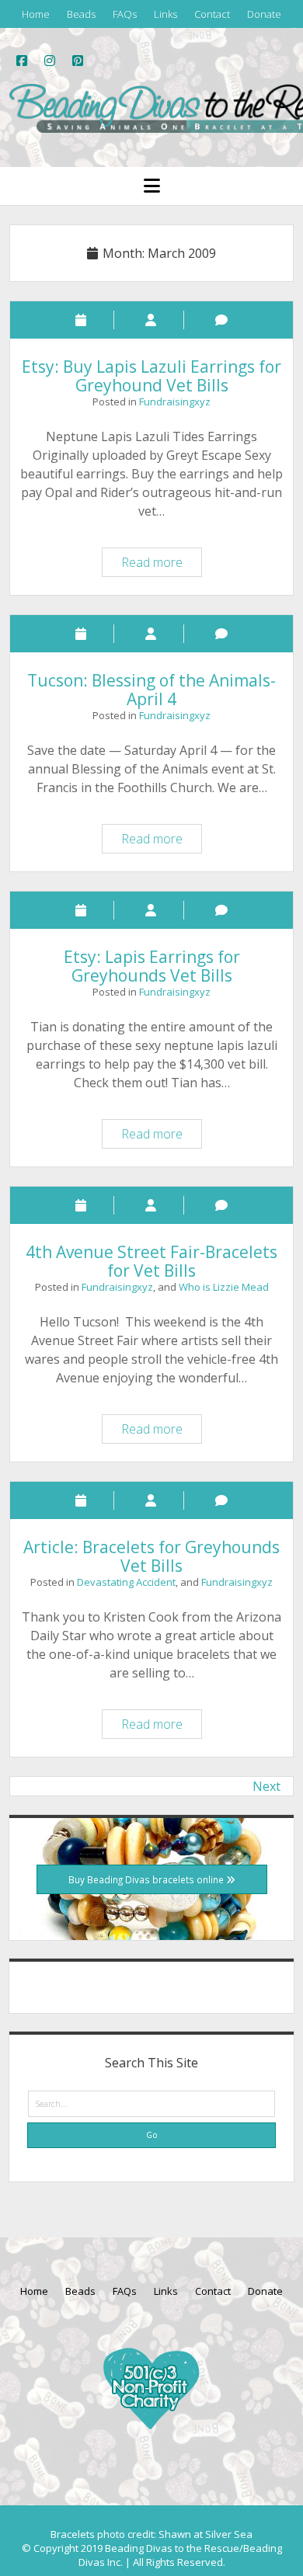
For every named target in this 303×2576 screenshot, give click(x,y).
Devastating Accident (126, 1582)
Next (266, 1786)
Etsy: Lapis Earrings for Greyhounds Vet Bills (152, 966)
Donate (264, 14)
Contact (212, 14)
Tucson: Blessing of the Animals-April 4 (151, 690)
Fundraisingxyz (175, 402)
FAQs (125, 14)
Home (36, 14)
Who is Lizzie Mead (224, 1287)
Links (165, 14)
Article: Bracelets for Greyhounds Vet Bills (151, 1556)
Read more (161, 565)
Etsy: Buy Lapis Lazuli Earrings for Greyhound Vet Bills (151, 376)
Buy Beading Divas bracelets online (147, 1879)
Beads (81, 14)
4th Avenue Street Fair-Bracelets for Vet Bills (151, 1261)
